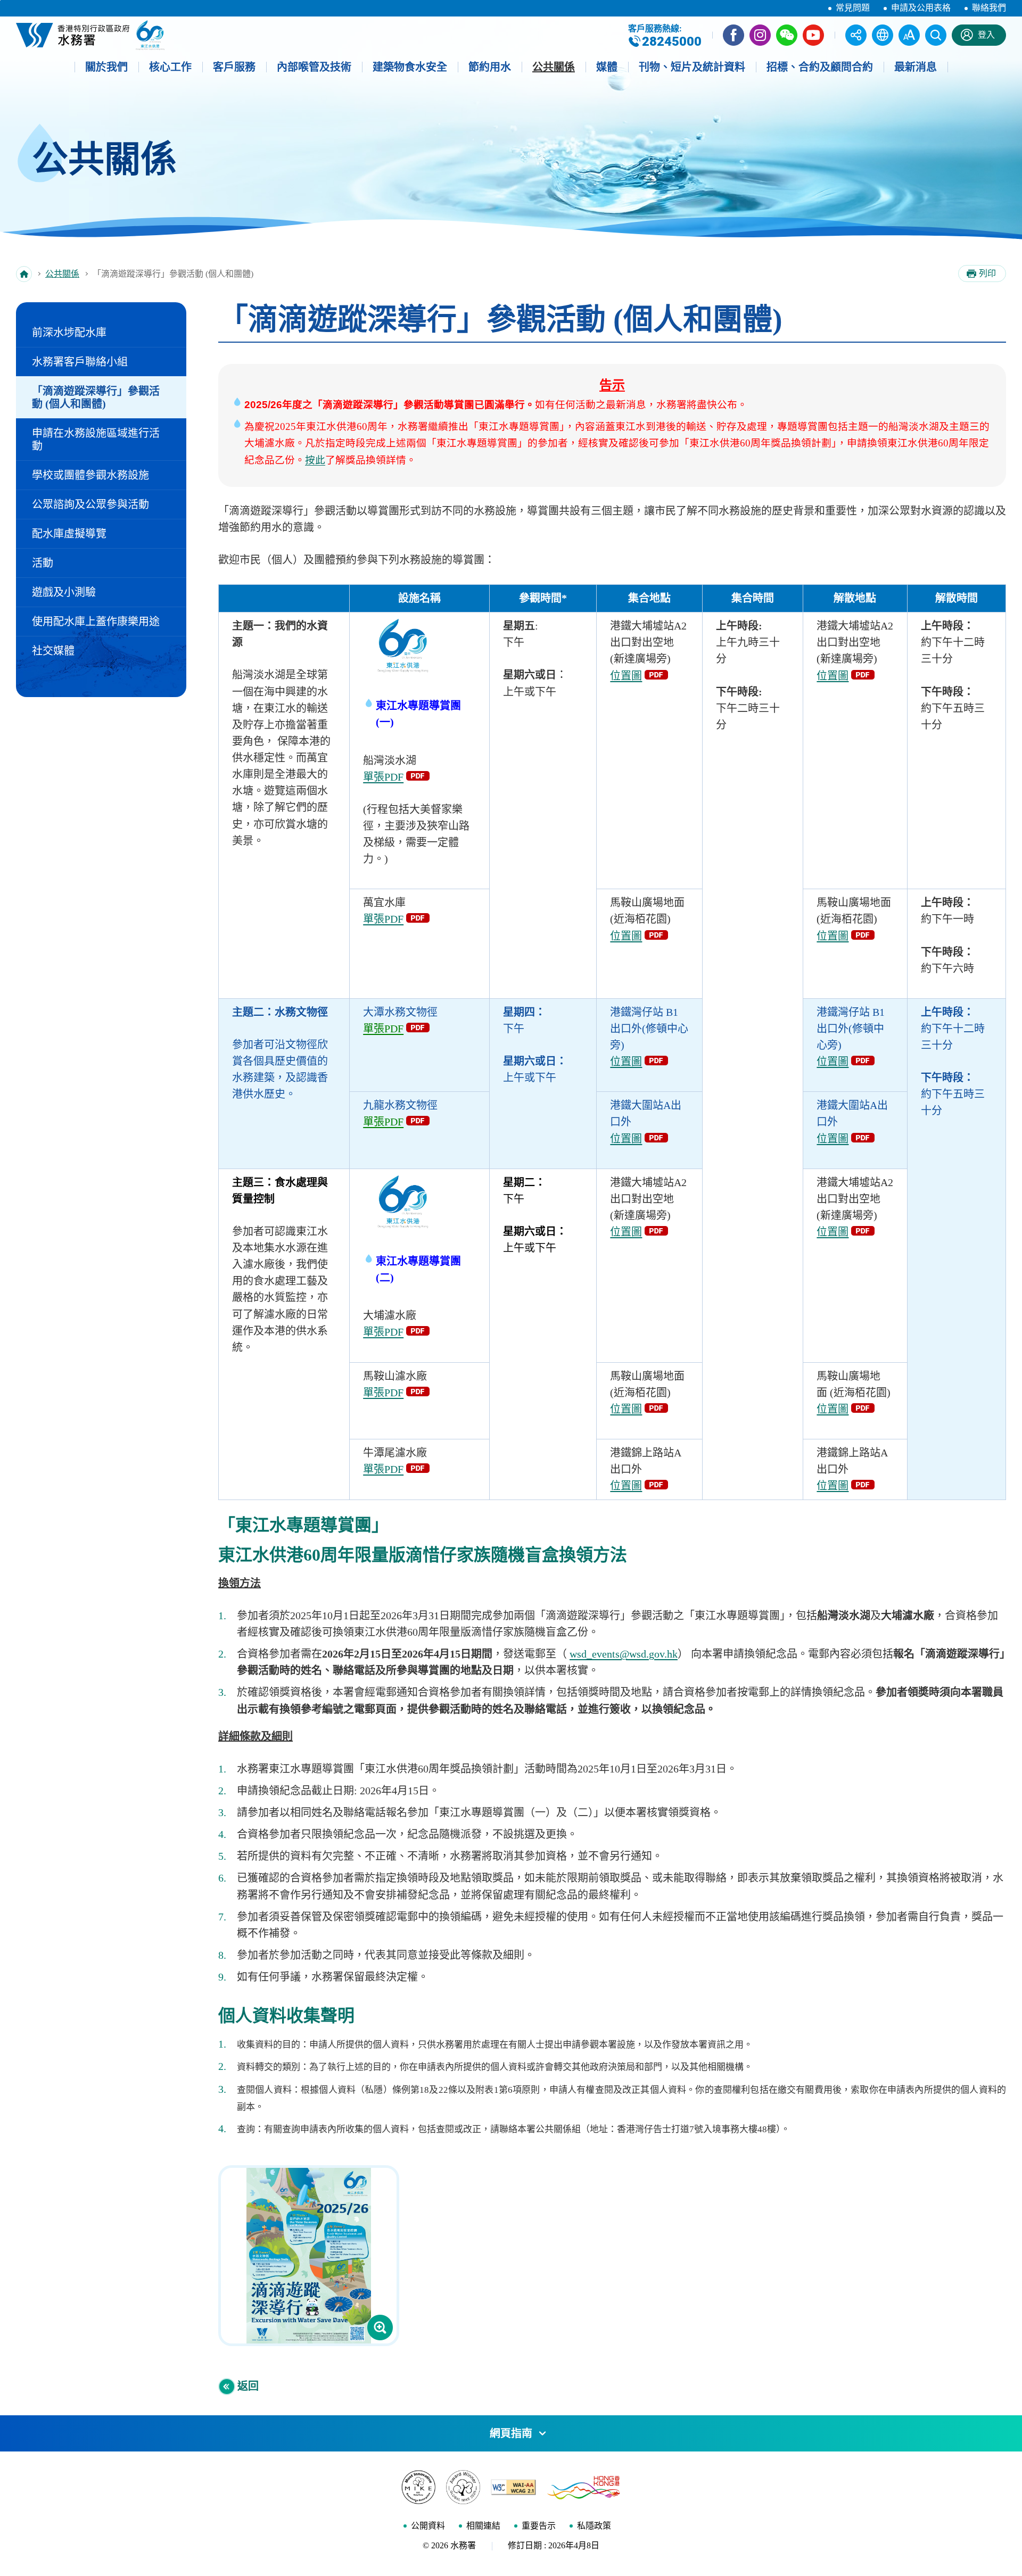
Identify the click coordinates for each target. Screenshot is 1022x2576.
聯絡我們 (989, 8)
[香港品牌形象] (584, 2487)
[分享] (856, 35)
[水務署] (73, 35)
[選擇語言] (883, 35)
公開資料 (428, 2526)
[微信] (787, 35)
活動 (43, 563)
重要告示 (539, 2526)
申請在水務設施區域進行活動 (96, 440)
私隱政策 (594, 2526)
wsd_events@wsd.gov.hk (624, 1654)
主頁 (24, 274)
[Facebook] (733, 35)
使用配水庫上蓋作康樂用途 (96, 622)
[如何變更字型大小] (909, 35)
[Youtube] (813, 35)
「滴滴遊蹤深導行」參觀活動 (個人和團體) (96, 397)
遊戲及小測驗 (64, 592)
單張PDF (383, 777)
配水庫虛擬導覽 (69, 534)
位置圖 (626, 676)
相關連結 (483, 2526)
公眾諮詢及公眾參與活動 (90, 504)
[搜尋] (936, 35)
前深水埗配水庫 (69, 333)
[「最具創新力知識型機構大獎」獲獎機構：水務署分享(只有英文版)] (418, 2487)
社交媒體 (53, 651)
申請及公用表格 (921, 8)
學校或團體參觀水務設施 (90, 475)
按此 (315, 460)
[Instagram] (760, 35)
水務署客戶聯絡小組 (80, 362)
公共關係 (62, 274)
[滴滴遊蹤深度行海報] (309, 2256)
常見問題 (853, 8)
